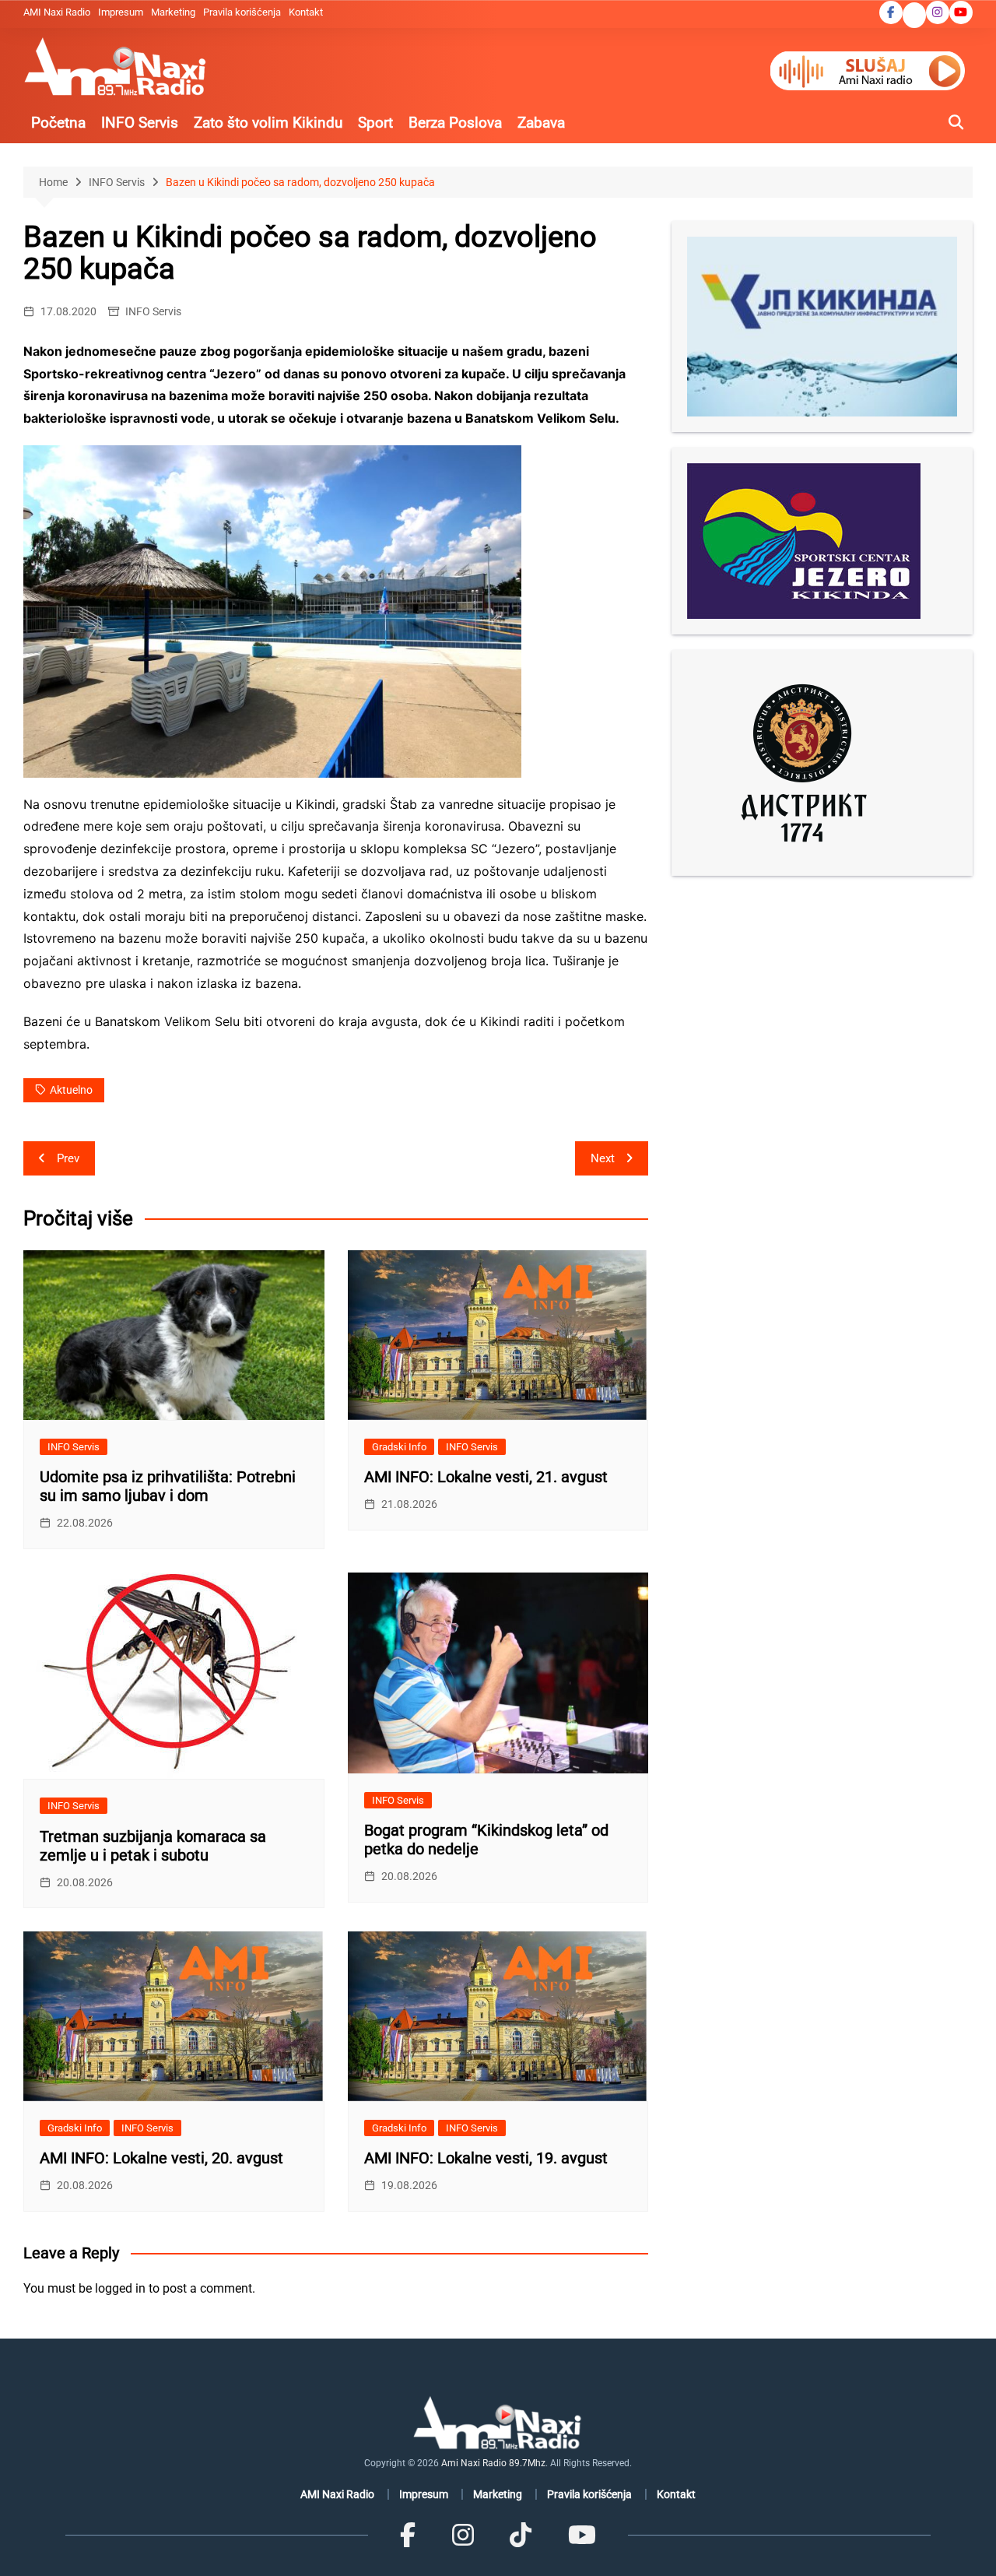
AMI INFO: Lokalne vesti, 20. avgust (161, 2158)
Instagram (938, 12)
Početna (58, 123)
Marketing (173, 12)
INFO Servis (140, 123)
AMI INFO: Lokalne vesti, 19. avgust (486, 2158)
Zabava (541, 123)
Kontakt (306, 12)
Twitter (914, 16)
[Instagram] (463, 2535)
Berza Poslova (455, 123)
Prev (68, 1158)
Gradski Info (399, 1447)
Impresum (121, 12)
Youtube (961, 12)
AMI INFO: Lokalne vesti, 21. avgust (486, 1477)
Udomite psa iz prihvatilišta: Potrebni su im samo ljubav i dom (168, 1486)
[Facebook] (408, 2535)
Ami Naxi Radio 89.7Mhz (493, 2463)
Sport (375, 123)
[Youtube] (581, 2535)
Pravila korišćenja (242, 12)
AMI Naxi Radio (57, 12)
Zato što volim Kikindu (268, 123)
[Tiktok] (521, 2535)
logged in (120, 2288)
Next (603, 1158)
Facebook (891, 12)
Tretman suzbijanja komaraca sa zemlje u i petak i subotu (153, 1846)
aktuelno (71, 1090)
